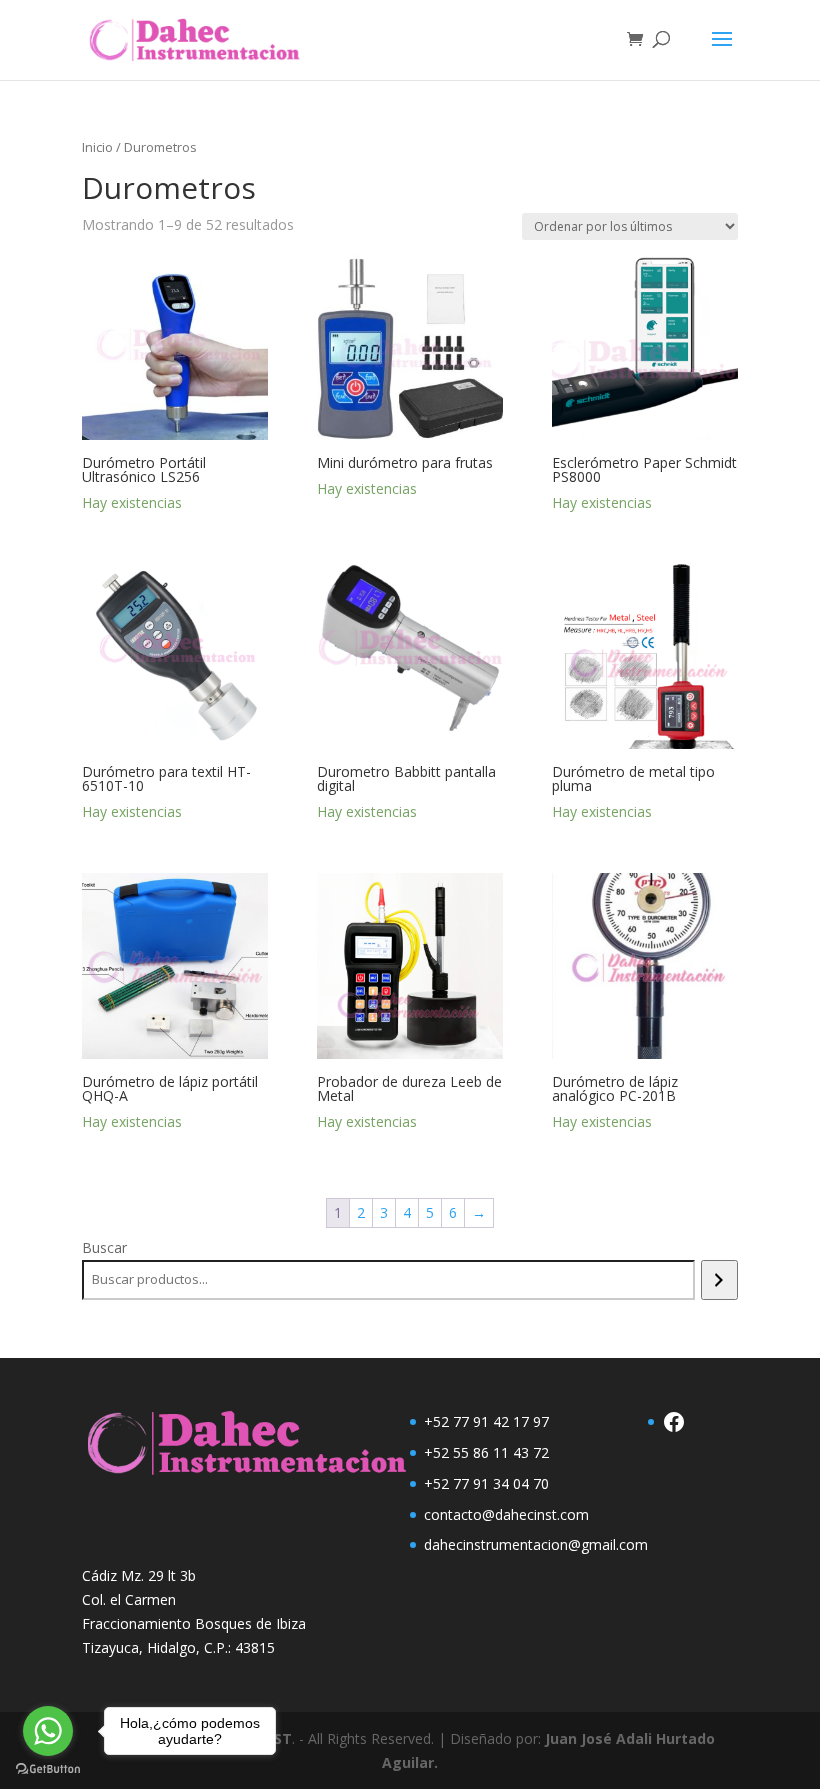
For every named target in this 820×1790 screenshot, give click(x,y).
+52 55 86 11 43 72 (486, 1452)
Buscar (104, 1247)
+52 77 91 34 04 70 (486, 1483)
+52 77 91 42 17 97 (486, 1421)
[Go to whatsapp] (48, 1731)
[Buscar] (719, 1280)
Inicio (97, 147)
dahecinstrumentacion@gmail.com (536, 1544)
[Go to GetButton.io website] (48, 1769)
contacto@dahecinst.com (506, 1514)
